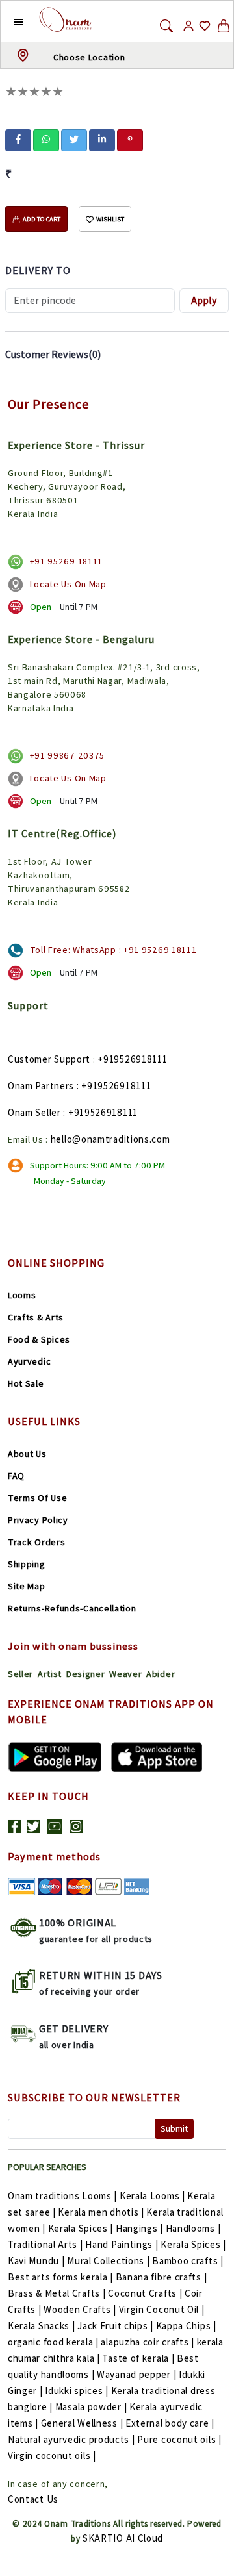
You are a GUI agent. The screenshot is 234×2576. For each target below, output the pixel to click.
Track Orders (36, 1542)
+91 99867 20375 (68, 755)
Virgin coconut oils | (52, 2456)
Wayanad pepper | (136, 2374)
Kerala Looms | (152, 2196)
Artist (50, 1674)
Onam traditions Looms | (62, 2196)
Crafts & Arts (36, 1317)
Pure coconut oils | (179, 2439)
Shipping (27, 1564)
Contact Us (33, 2499)
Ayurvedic (29, 1361)
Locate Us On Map (68, 584)
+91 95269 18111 (67, 561)
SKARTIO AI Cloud (123, 2538)
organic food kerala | (53, 2342)
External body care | (170, 2423)
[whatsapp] (46, 139)
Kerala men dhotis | (101, 2212)
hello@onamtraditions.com (110, 1139)
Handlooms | (193, 2228)
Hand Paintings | (122, 2244)
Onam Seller (34, 1112)
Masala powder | (91, 2407)
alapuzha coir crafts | (147, 2342)
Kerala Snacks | (42, 2326)
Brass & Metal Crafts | (57, 2293)
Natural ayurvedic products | (71, 2439)
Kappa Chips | (186, 2326)
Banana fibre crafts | (162, 2277)
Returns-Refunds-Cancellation (72, 1608)
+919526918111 (132, 1059)
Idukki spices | (77, 2391)
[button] (9, 21)
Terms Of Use (37, 1498)
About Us (27, 1454)
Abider (161, 1674)
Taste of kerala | (138, 2358)
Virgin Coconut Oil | (162, 2309)
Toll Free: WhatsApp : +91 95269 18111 (113, 950)
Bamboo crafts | (188, 2261)
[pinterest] (130, 139)
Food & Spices (39, 1339)
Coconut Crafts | (145, 2293)
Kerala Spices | (81, 2228)
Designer (86, 1674)
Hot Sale (26, 1383)
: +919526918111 (114, 1086)
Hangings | (139, 2228)
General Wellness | (82, 2423)
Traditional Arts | (45, 2244)
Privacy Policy (38, 1520)
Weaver (125, 1674)
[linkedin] (102, 139)
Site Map (27, 1586)
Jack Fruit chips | (115, 2326)
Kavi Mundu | (36, 2261)
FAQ (16, 1476)
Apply (204, 300)
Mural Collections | (108, 2261)
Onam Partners (41, 1086)
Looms (22, 1295)
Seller (20, 1674)
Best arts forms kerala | (60, 2277)
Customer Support (49, 1059)
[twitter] (74, 139)
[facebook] (18, 139)
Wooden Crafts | (80, 2309)
